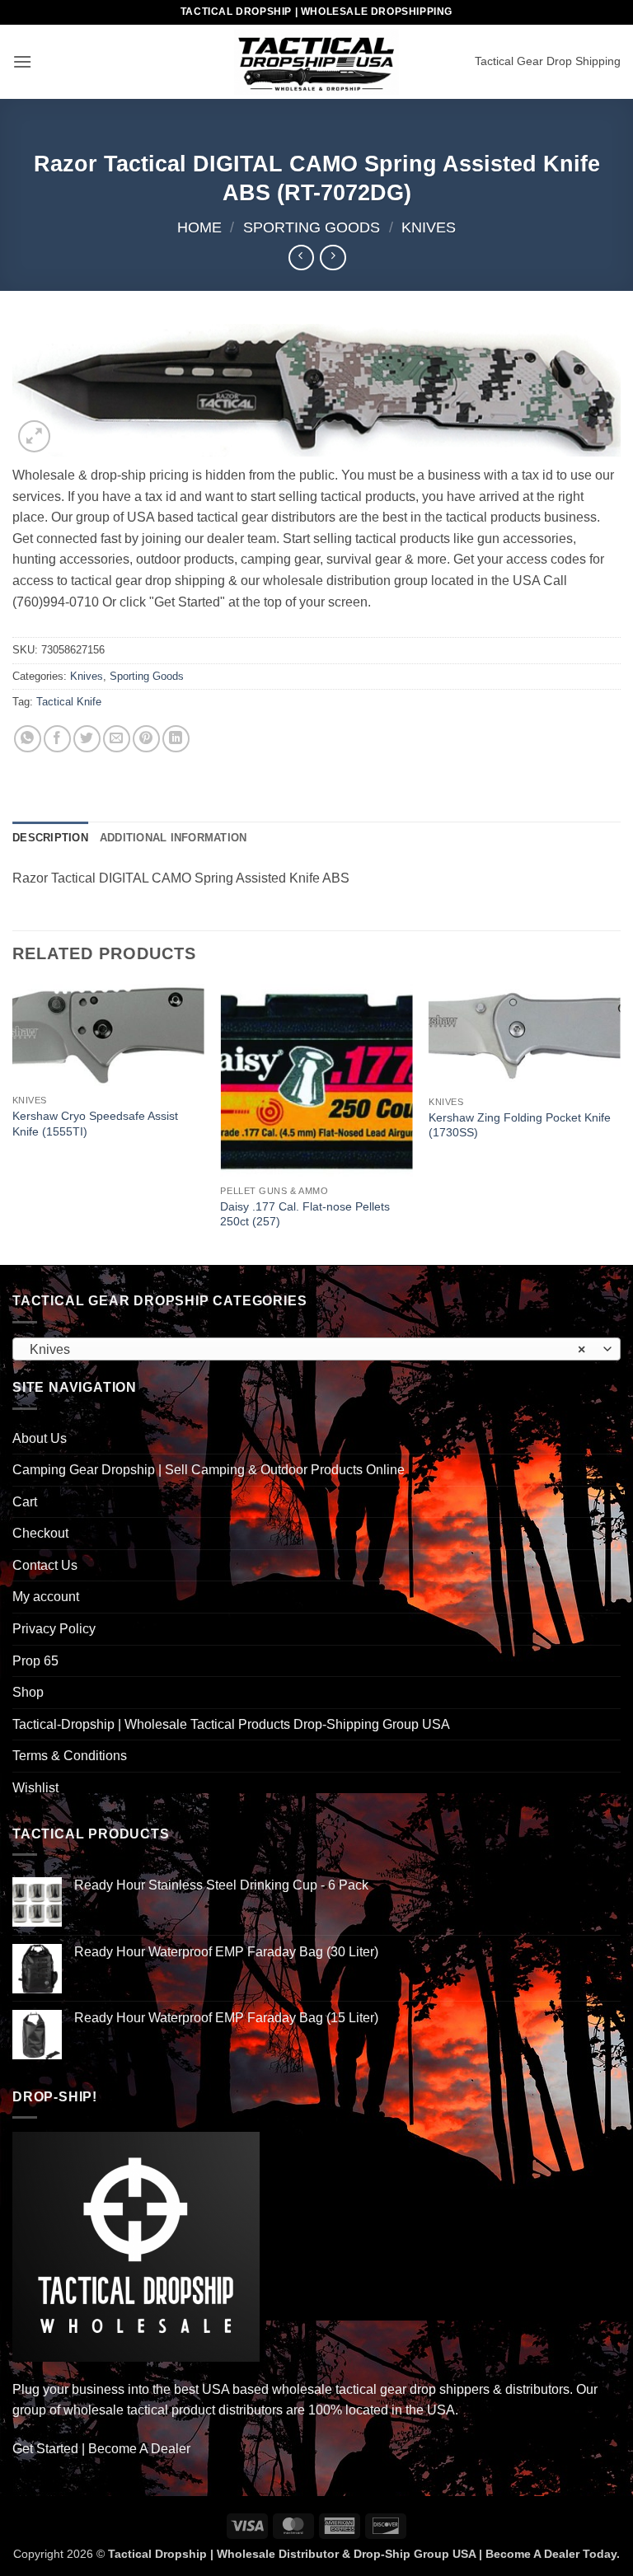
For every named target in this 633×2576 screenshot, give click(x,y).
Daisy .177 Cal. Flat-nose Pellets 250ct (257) (305, 1214)
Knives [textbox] (307, 1349)
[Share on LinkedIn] (176, 739)
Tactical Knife (69, 702)
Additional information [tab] (173, 838)
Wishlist (35, 1788)
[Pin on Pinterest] (146, 739)
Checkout (40, 1533)
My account (46, 1597)
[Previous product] (333, 258)
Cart (25, 1502)
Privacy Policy (54, 1629)
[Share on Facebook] (57, 739)
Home (199, 227)
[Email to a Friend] (117, 739)
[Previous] (13, 1123)
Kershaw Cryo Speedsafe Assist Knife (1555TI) (95, 1124)
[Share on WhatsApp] (28, 739)
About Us (40, 1438)
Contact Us (45, 1565)
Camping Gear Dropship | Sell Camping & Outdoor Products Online (209, 1470)
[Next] (620, 1123)
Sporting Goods (312, 227)
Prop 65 (35, 1661)
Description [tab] (50, 838)
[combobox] (316, 1349)
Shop (28, 1692)
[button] (22, 61)
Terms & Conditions (70, 1756)
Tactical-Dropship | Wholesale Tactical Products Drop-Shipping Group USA (231, 1724)
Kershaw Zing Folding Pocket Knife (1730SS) (520, 1125)
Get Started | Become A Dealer (101, 2449)
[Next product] (301, 258)
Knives (429, 227)
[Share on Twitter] (87, 739)
